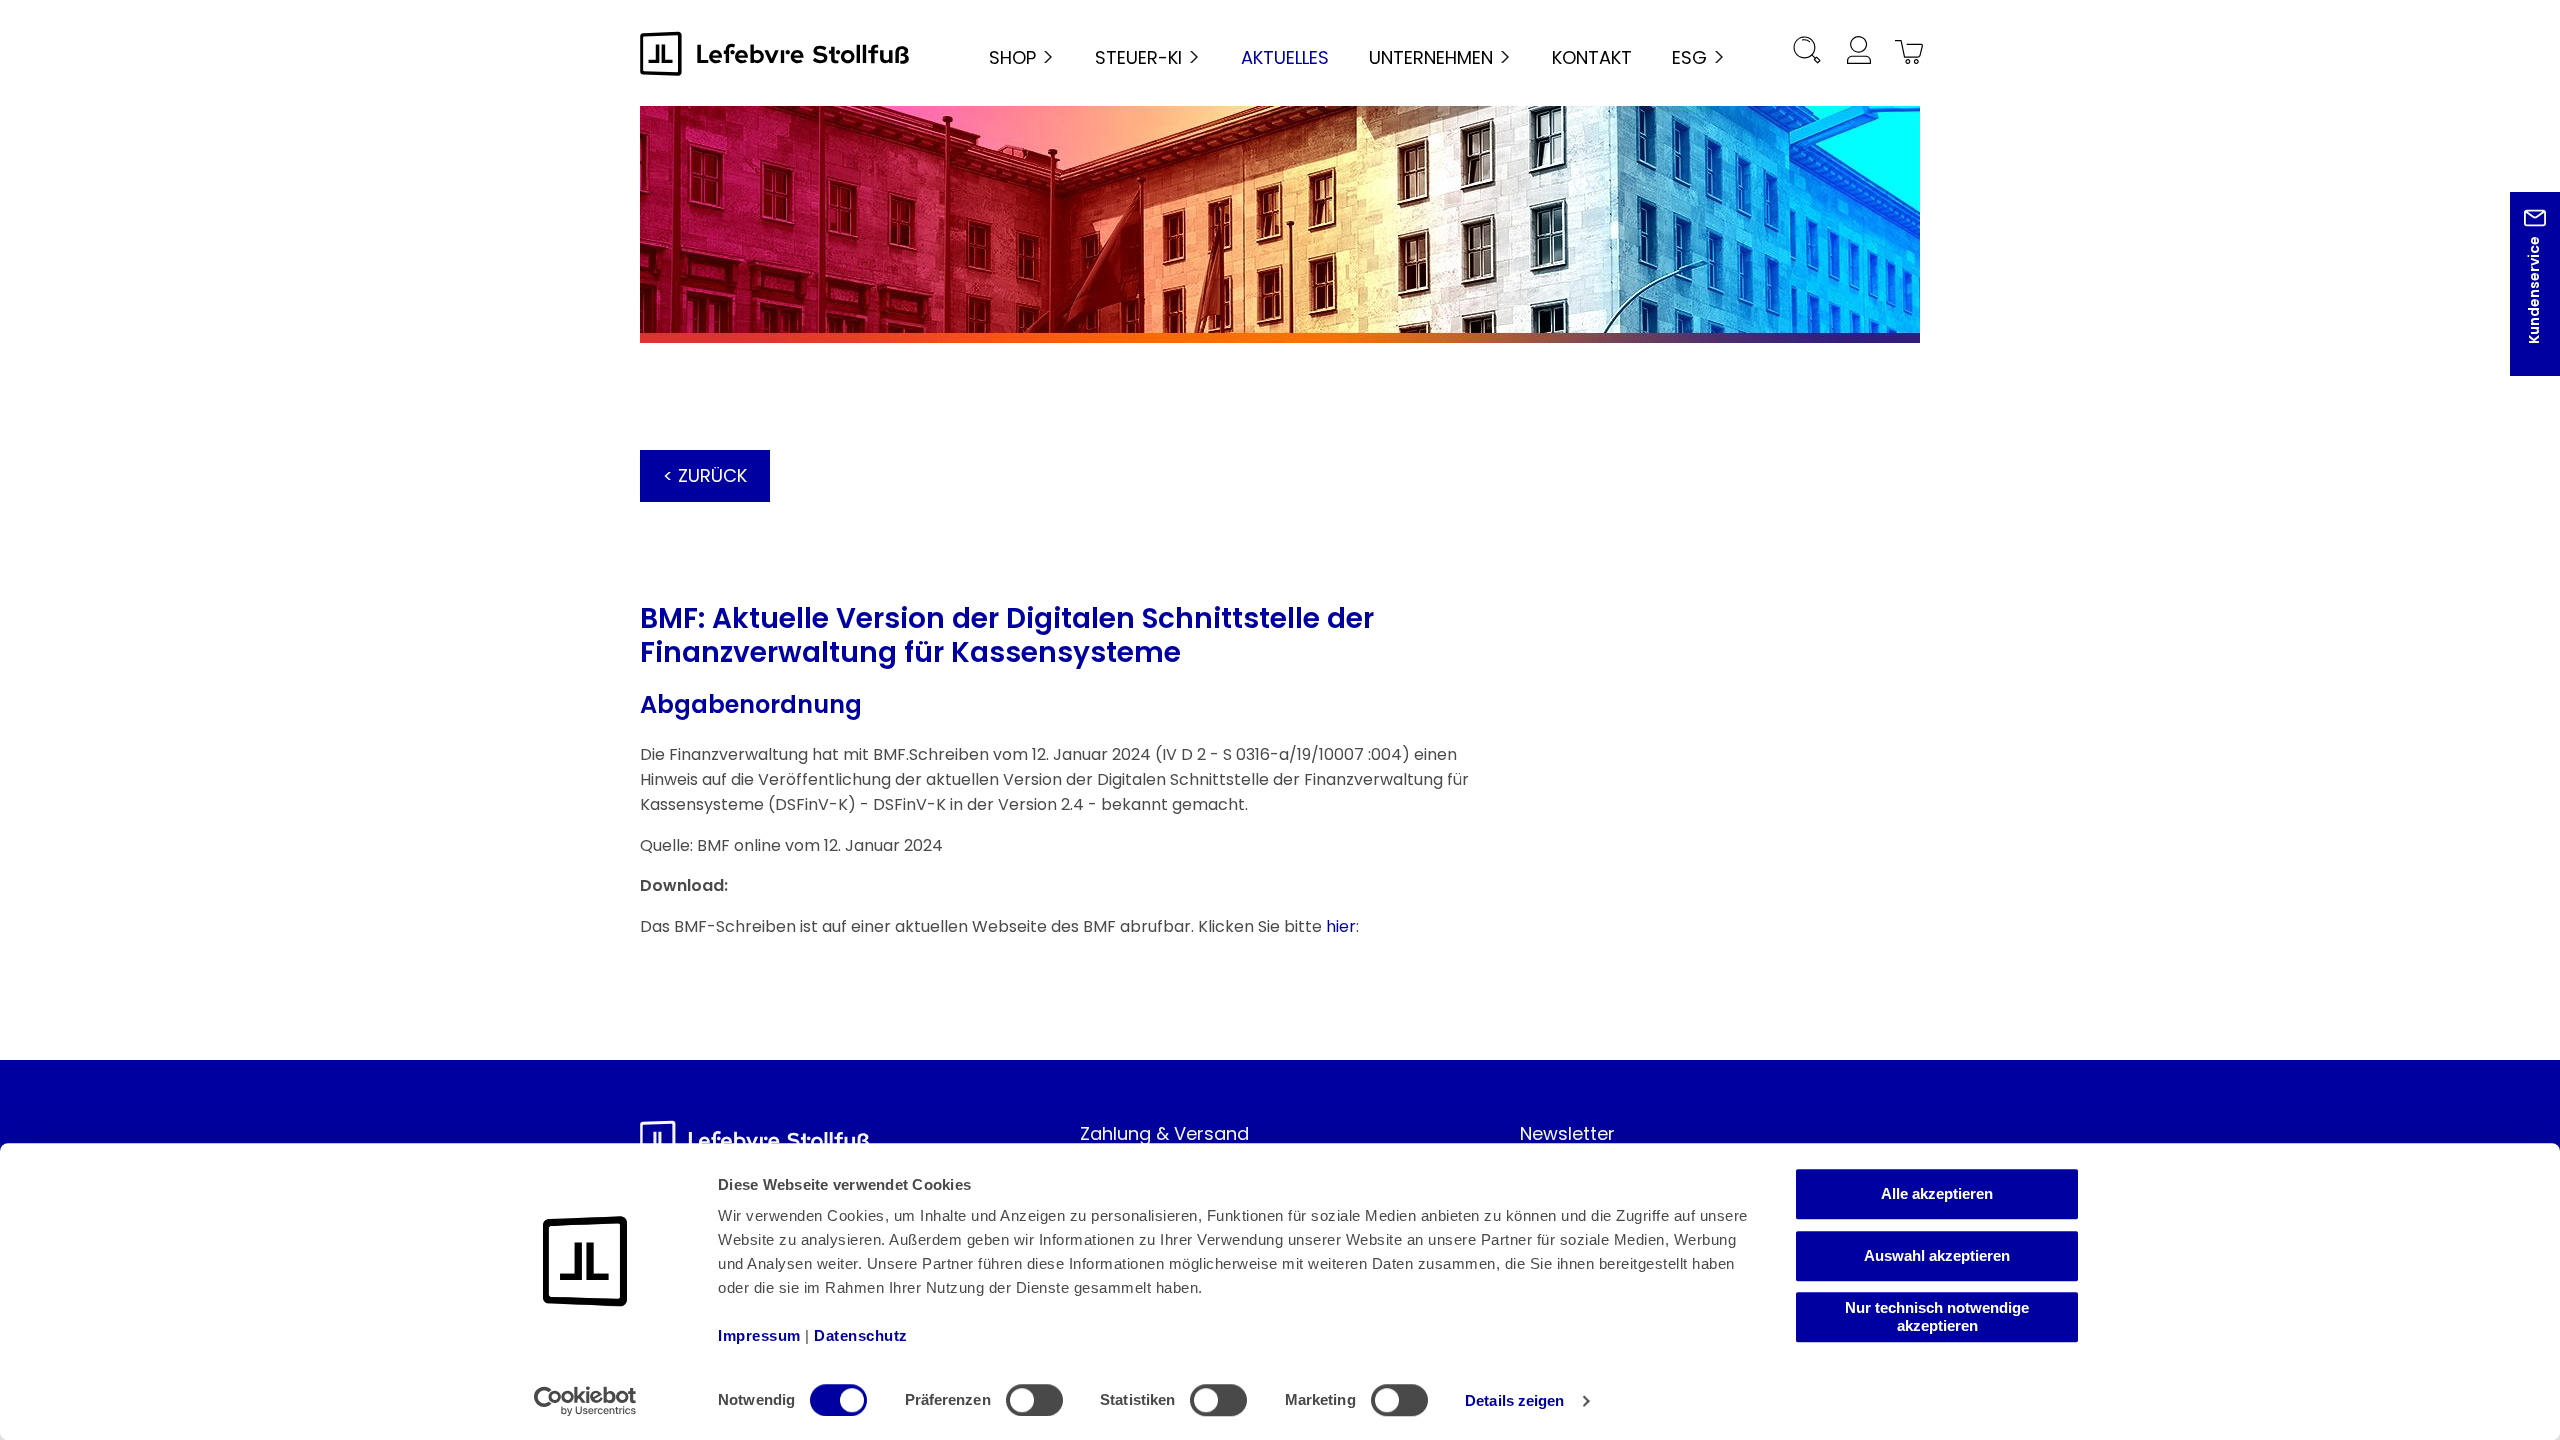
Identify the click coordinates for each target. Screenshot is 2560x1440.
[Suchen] (1807, 53)
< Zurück (705, 475)
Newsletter (1567, 1133)
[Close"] (2519, 299)
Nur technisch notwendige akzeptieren (1937, 1316)
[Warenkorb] (1906, 53)
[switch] (1034, 1400)
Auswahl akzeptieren (1937, 1255)
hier (1341, 926)
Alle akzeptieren (1937, 1193)
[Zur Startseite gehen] (775, 53)
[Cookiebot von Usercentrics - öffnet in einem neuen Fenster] (585, 1401)
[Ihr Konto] (1858, 53)
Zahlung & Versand (1164, 1133)
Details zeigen (1514, 1400)
